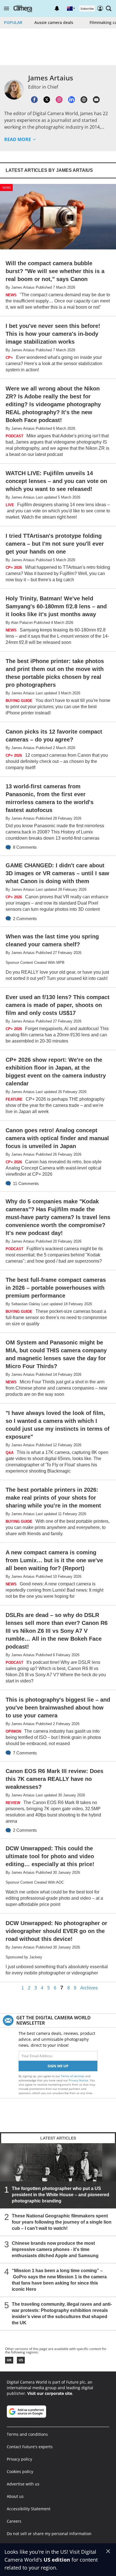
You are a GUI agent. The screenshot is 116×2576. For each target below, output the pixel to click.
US (21, 2360)
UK (9, 2360)
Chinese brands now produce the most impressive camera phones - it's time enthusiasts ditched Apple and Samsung (55, 2250)
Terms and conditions (27, 2434)
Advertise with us (23, 2484)
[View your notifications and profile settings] (57, 8)
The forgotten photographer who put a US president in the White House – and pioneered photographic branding (61, 2195)
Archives (89, 1988)
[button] (6, 8)
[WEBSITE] (84, 100)
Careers (14, 2521)
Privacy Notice (78, 2080)
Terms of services (73, 2076)
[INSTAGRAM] (59, 100)
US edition (57, 2560)
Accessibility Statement (29, 2509)
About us (15, 2496)
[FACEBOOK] (34, 100)
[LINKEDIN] (72, 100)
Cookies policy (20, 2471)
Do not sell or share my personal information (49, 2534)
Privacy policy (19, 2459)
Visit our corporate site (50, 2393)
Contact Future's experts (30, 2447)
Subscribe (87, 8)
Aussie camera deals (54, 22)
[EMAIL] (96, 100)
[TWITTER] (47, 100)
